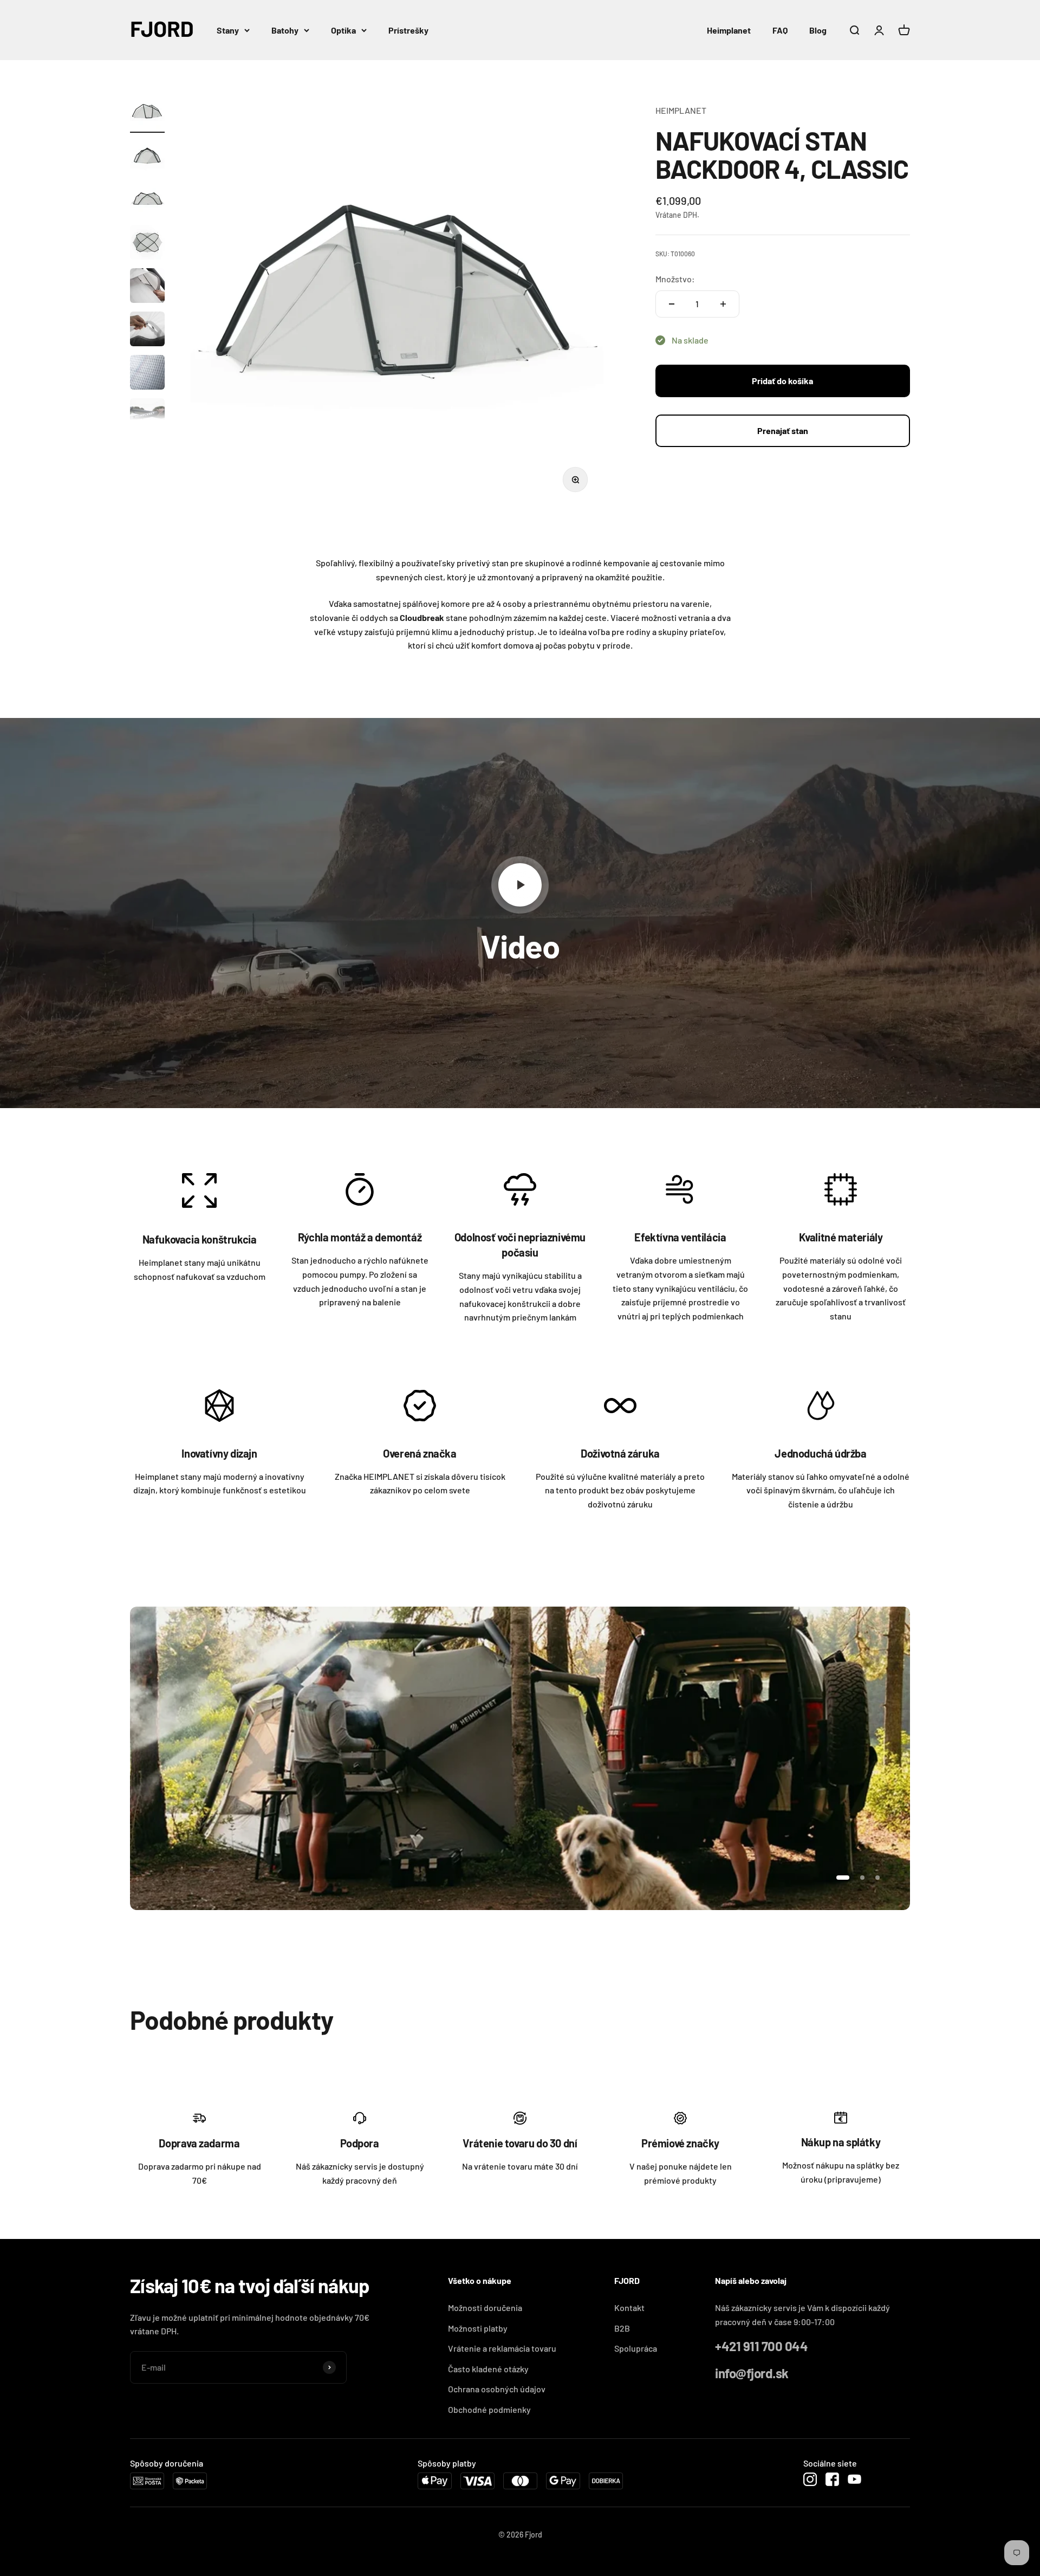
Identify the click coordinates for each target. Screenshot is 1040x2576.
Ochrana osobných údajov (497, 2389)
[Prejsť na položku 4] (147, 244)
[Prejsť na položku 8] (147, 417)
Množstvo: (675, 279)
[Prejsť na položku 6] (147, 331)
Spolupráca (636, 2348)
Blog (818, 30)
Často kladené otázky (488, 2369)
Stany (228, 30)
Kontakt (629, 2308)
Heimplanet (729, 30)
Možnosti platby (478, 2328)
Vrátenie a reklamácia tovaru (502, 2348)
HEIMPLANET (681, 110)
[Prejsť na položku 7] (147, 374)
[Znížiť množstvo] (672, 304)
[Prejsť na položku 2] (147, 157)
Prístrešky (408, 30)
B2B (622, 2328)
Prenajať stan (783, 431)
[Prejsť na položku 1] (147, 114)
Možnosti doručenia (485, 2308)
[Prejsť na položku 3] (147, 200)
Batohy (285, 30)
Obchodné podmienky (489, 2409)
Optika (343, 30)
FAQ (780, 30)
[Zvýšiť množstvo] (723, 304)
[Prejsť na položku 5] (147, 287)
